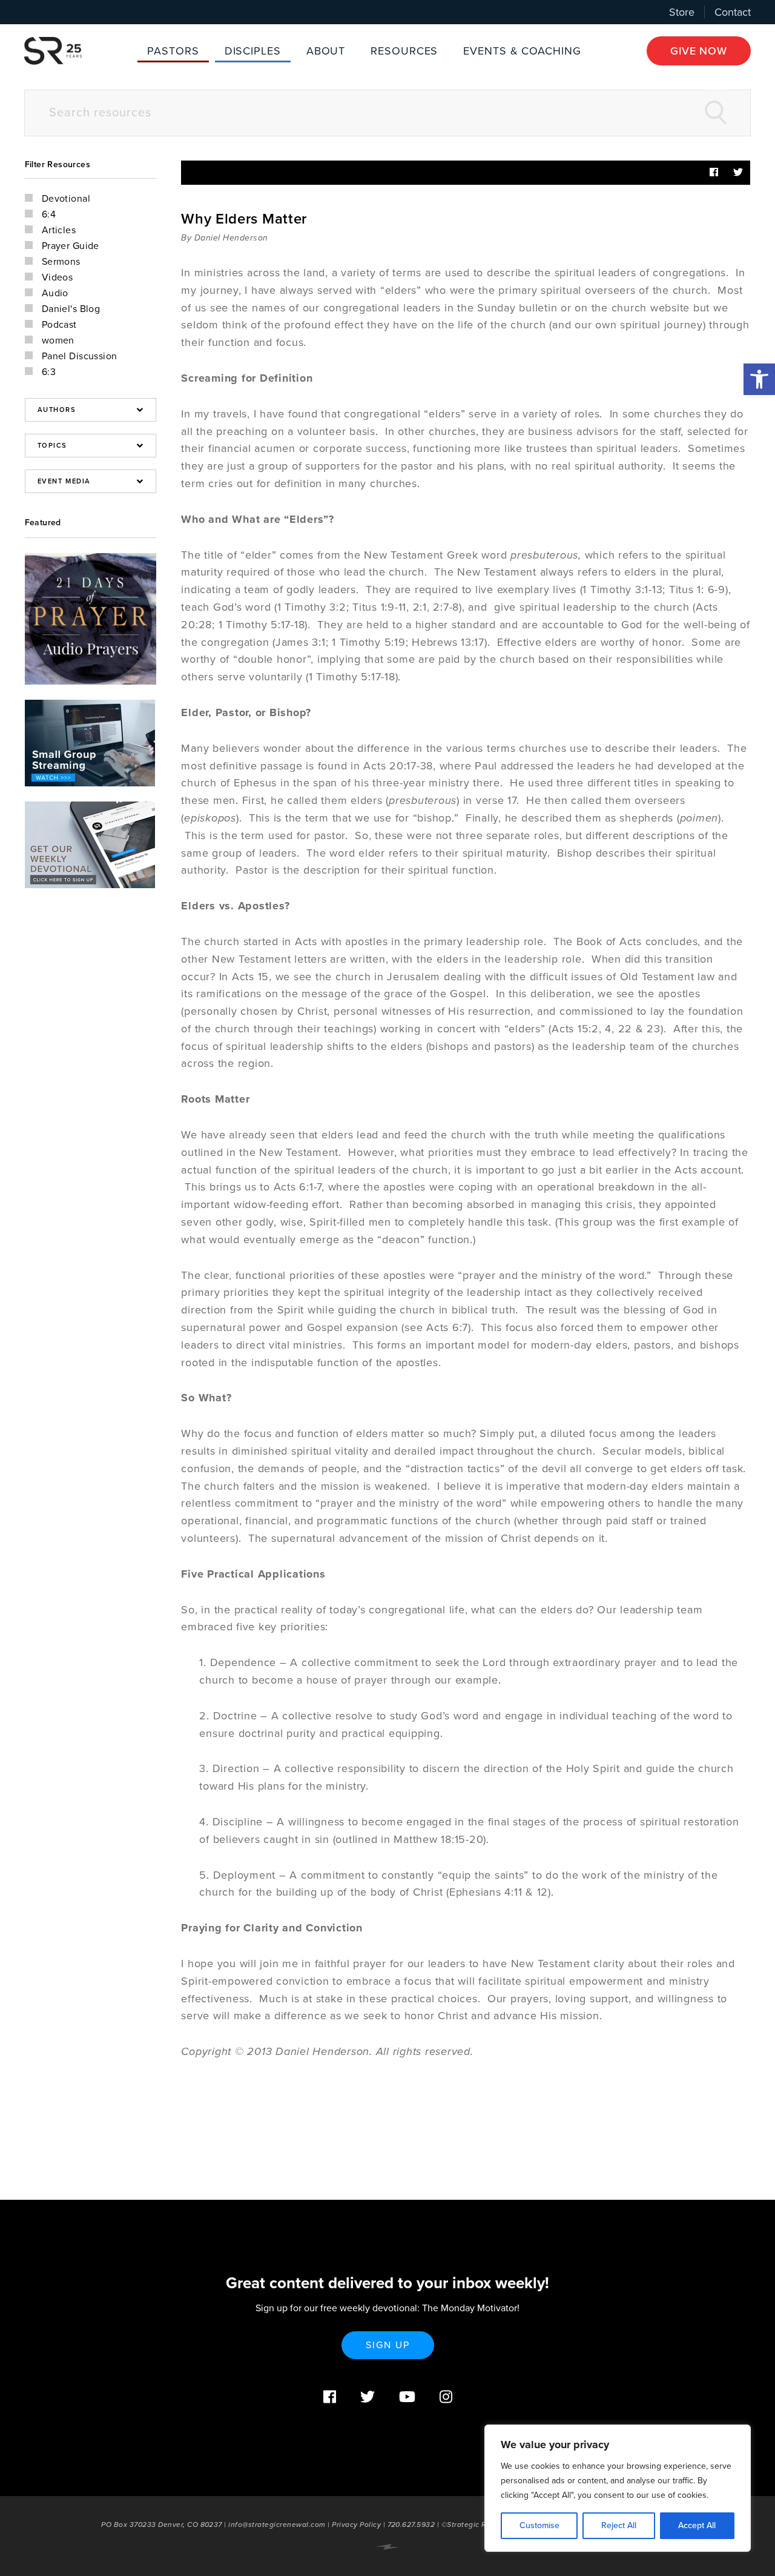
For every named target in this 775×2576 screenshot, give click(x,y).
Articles (59, 230)
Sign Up (388, 2345)
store (682, 12)
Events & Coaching (522, 51)
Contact (733, 12)
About (326, 51)
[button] (759, 379)
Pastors (173, 51)
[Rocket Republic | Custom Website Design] (387, 2547)
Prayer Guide (71, 246)
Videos (58, 277)
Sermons (61, 262)
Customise (539, 2525)
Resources (404, 51)
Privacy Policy (356, 2525)
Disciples (253, 51)
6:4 (49, 214)
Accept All (697, 2525)
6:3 (49, 372)
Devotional (66, 199)
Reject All (619, 2525)
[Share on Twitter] (738, 173)
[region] (618, 2488)
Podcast (59, 325)
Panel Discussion (80, 356)
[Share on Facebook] (714, 173)
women (58, 340)
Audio (55, 293)
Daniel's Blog (71, 309)
